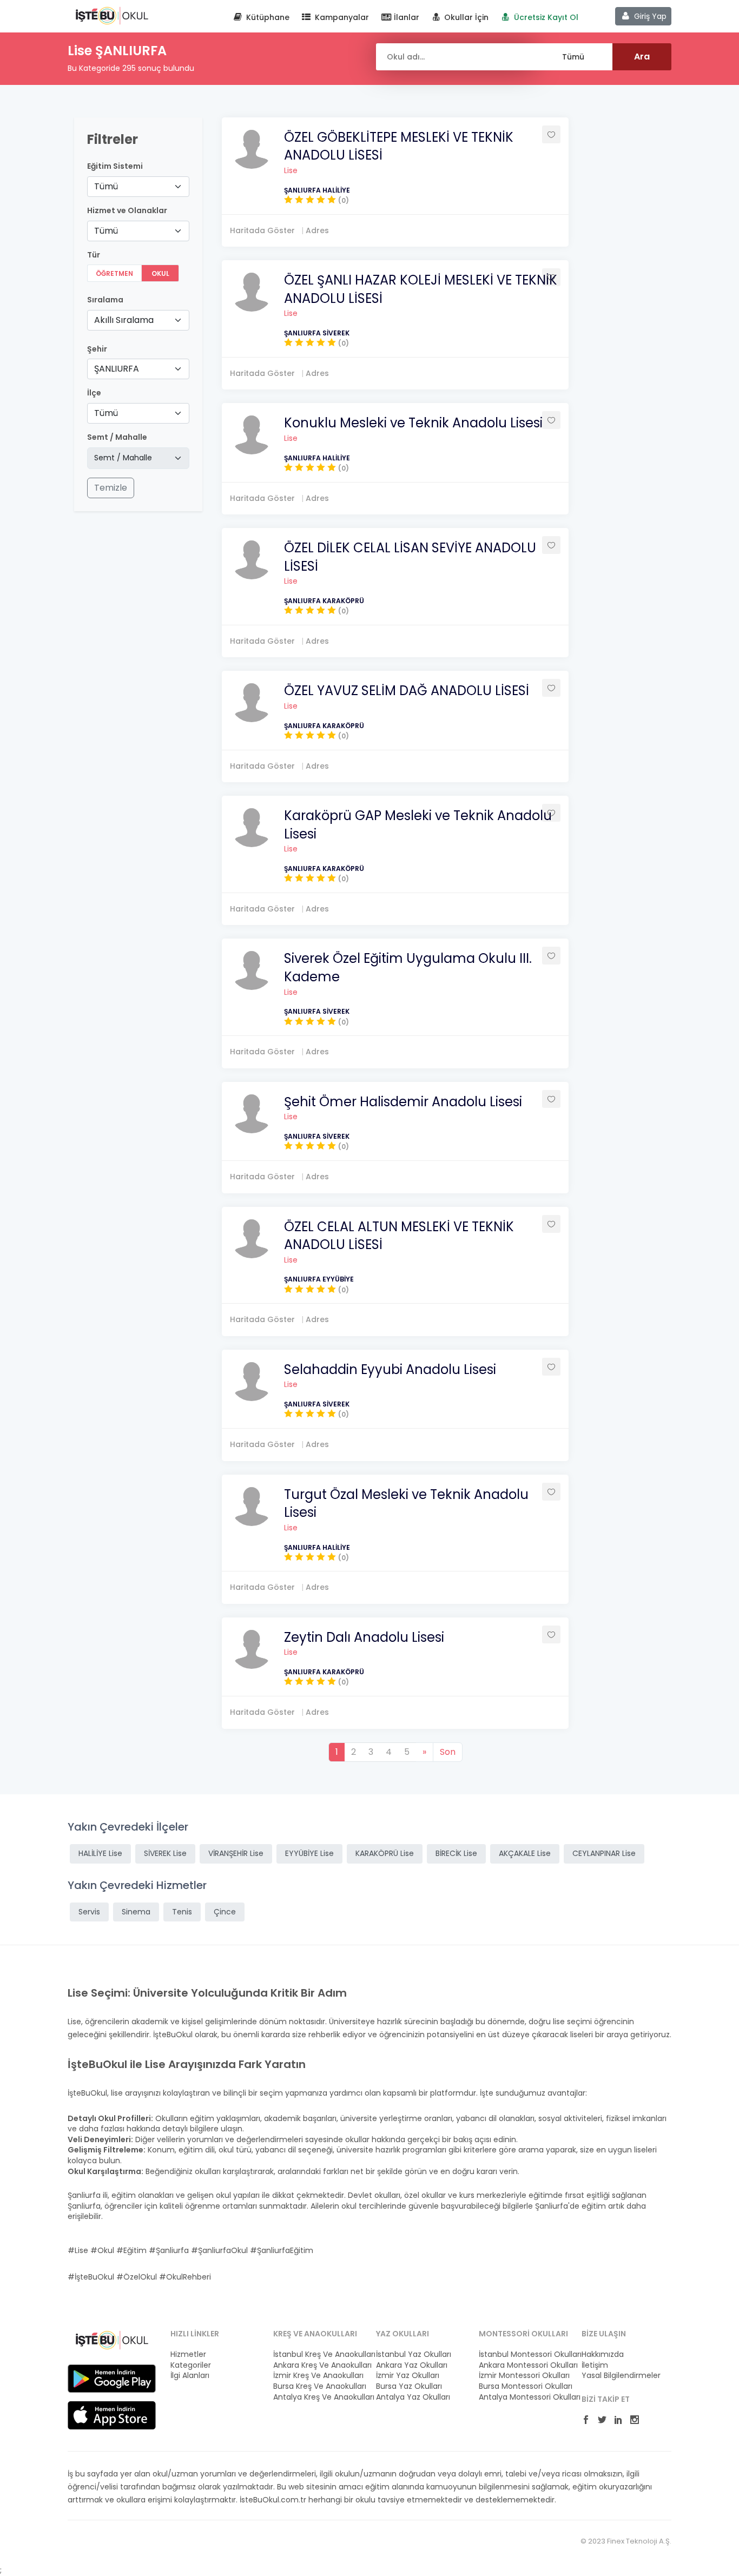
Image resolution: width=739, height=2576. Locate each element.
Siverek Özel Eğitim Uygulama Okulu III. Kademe (408, 967)
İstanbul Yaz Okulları (414, 2354)
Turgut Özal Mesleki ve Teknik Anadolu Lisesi (406, 1504)
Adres (317, 230)
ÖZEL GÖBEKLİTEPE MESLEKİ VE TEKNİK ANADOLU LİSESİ (399, 146)
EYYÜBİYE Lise (309, 1853)
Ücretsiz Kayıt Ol (545, 17)
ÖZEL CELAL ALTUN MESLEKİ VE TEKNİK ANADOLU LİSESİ (399, 1236)
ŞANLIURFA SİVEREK (317, 333)
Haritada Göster (262, 230)
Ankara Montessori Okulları (524, 2365)
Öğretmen (114, 273)
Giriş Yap (649, 16)
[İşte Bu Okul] (112, 2340)
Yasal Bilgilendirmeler (621, 2376)
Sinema (136, 1912)
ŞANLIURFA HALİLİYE (317, 190)
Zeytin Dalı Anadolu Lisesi (364, 1637)
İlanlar (405, 17)
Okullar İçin (465, 17)
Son (448, 1752)
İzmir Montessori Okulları (524, 2376)
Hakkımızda (603, 2354)
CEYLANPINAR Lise (604, 1853)
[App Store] (112, 2415)
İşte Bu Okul (112, 15)
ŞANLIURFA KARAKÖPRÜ (324, 601)
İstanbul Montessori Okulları (524, 2354)
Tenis (182, 1912)
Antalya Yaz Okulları (413, 2397)
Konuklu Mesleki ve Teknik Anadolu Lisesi (413, 423)
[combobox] (138, 187)
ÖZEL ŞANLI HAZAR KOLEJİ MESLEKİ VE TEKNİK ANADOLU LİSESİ (421, 289)
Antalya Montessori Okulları (524, 2397)
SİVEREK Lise (165, 1853)
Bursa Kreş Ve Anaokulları (318, 2386)
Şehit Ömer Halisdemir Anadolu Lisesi (403, 1102)
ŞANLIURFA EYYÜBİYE (319, 1279)
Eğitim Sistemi (115, 166)
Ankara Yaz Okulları (412, 2365)
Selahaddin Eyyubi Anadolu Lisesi (390, 1369)
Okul (160, 273)
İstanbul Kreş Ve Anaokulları (318, 2354)
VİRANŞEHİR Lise (236, 1853)
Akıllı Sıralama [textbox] (124, 320)
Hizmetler (188, 2354)
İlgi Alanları (190, 2376)
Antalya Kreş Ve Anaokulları (318, 2397)
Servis (89, 1912)
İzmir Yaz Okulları (408, 2376)
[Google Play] (112, 2378)
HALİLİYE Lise (100, 1853)
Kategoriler (191, 2365)
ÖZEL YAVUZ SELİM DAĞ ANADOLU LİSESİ (407, 691)
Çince (225, 1912)
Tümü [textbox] (106, 186)
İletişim (595, 2365)
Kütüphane (267, 17)
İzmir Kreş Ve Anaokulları (318, 2376)
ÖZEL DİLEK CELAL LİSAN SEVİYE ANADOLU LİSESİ (410, 557)
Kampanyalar (341, 17)
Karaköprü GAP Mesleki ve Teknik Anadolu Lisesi (418, 825)
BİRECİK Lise (456, 1853)
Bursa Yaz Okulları (409, 2386)
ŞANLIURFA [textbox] (117, 369)
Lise (291, 170)
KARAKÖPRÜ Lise (385, 1853)
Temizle (111, 488)
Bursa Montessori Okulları (524, 2386)
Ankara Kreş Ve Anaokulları (318, 2365)
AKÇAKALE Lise (525, 1853)
